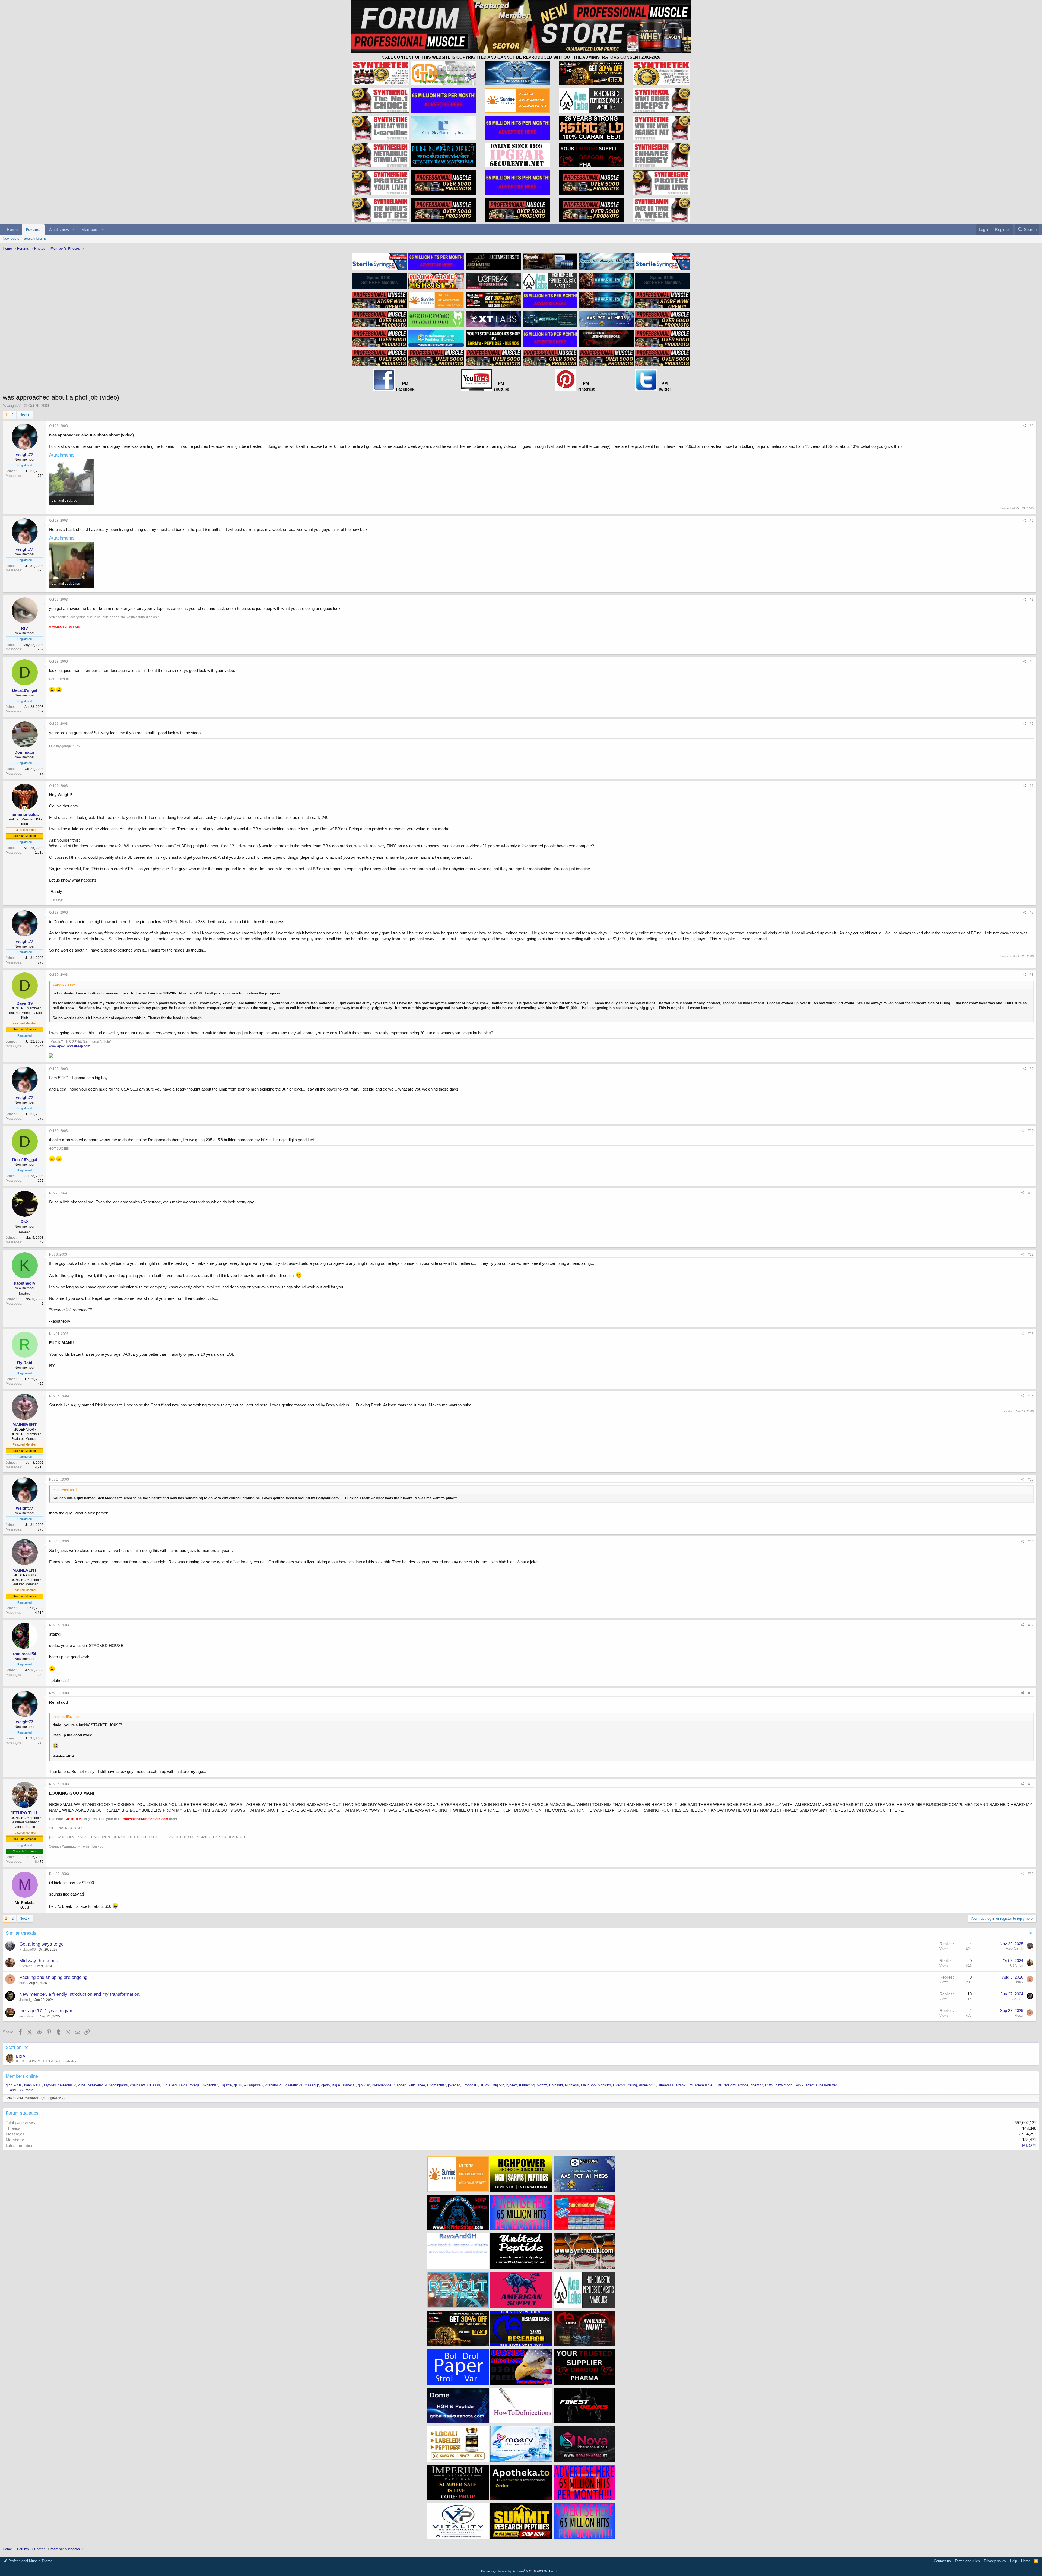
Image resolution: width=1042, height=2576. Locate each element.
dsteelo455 (648, 2085)
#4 (1032, 661)
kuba (82, 2085)
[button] (74, 229)
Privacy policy (995, 2561)
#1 (1032, 426)
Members (90, 229)
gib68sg (364, 2085)
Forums (33, 229)
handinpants (118, 2085)
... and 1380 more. (20, 2090)
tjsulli (238, 2085)
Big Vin (498, 2085)
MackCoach (1014, 1949)
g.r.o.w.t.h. (14, 2085)
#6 (1032, 786)
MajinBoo (588, 2085)
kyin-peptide (382, 2085)
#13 (1031, 1334)
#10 (1031, 1131)
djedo (325, 2085)
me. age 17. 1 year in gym (46, 2011)
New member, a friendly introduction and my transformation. (80, 1994)
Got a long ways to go (41, 1944)
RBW (769, 2085)
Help (1014, 2561)
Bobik (799, 2085)
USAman (26, 1966)
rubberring (527, 2085)
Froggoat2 (470, 2085)
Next (23, 415)
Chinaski (556, 2085)
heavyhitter (828, 2085)
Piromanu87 (436, 2085)
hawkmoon (784, 2085)
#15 (1031, 1479)
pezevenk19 (97, 2085)
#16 (1031, 1541)
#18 (1031, 1693)
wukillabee (417, 2085)
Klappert (400, 2085)
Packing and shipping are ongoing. (54, 1977)
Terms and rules (967, 2561)
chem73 (757, 2085)
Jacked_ (26, 2000)
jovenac (454, 2085)
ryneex (512, 2085)
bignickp (604, 2085)
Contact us (942, 2561)
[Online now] (25, 809)
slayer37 (349, 2085)
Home (12, 229)
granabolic (273, 2085)
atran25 (682, 2085)
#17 (1031, 1625)
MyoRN (50, 2085)
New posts (11, 238)
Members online (22, 2076)
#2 (1032, 521)
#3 (1032, 600)
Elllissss (153, 2085)
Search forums (35, 238)
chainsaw (137, 2085)
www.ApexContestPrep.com (70, 1046)
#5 (1032, 724)
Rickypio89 (28, 1950)
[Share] (1024, 426)
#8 (1032, 975)
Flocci (1019, 2016)
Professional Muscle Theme (30, 2561)
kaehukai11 (33, 2085)
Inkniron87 (210, 2085)
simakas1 (666, 2085)
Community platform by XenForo (521, 2571)
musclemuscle (701, 2085)
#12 (1031, 1254)
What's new (59, 229)
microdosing (28, 2016)
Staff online (17, 2047)
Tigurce (226, 2085)
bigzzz (542, 2085)
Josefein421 (293, 2085)
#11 (1031, 1193)
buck (23, 1983)
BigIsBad (169, 2085)
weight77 (14, 406)
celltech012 (67, 2085)
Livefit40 (620, 2085)
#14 (1031, 1396)
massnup (312, 2085)
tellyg (633, 2085)
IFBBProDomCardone (731, 2085)
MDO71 (1029, 2145)
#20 (1031, 1874)
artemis (811, 2085)
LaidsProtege (189, 2085)
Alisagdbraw (254, 2085)
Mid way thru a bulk (39, 1961)
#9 (1032, 1069)
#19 (1031, 1784)
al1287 (485, 2085)
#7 (1032, 912)
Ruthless (572, 2085)
